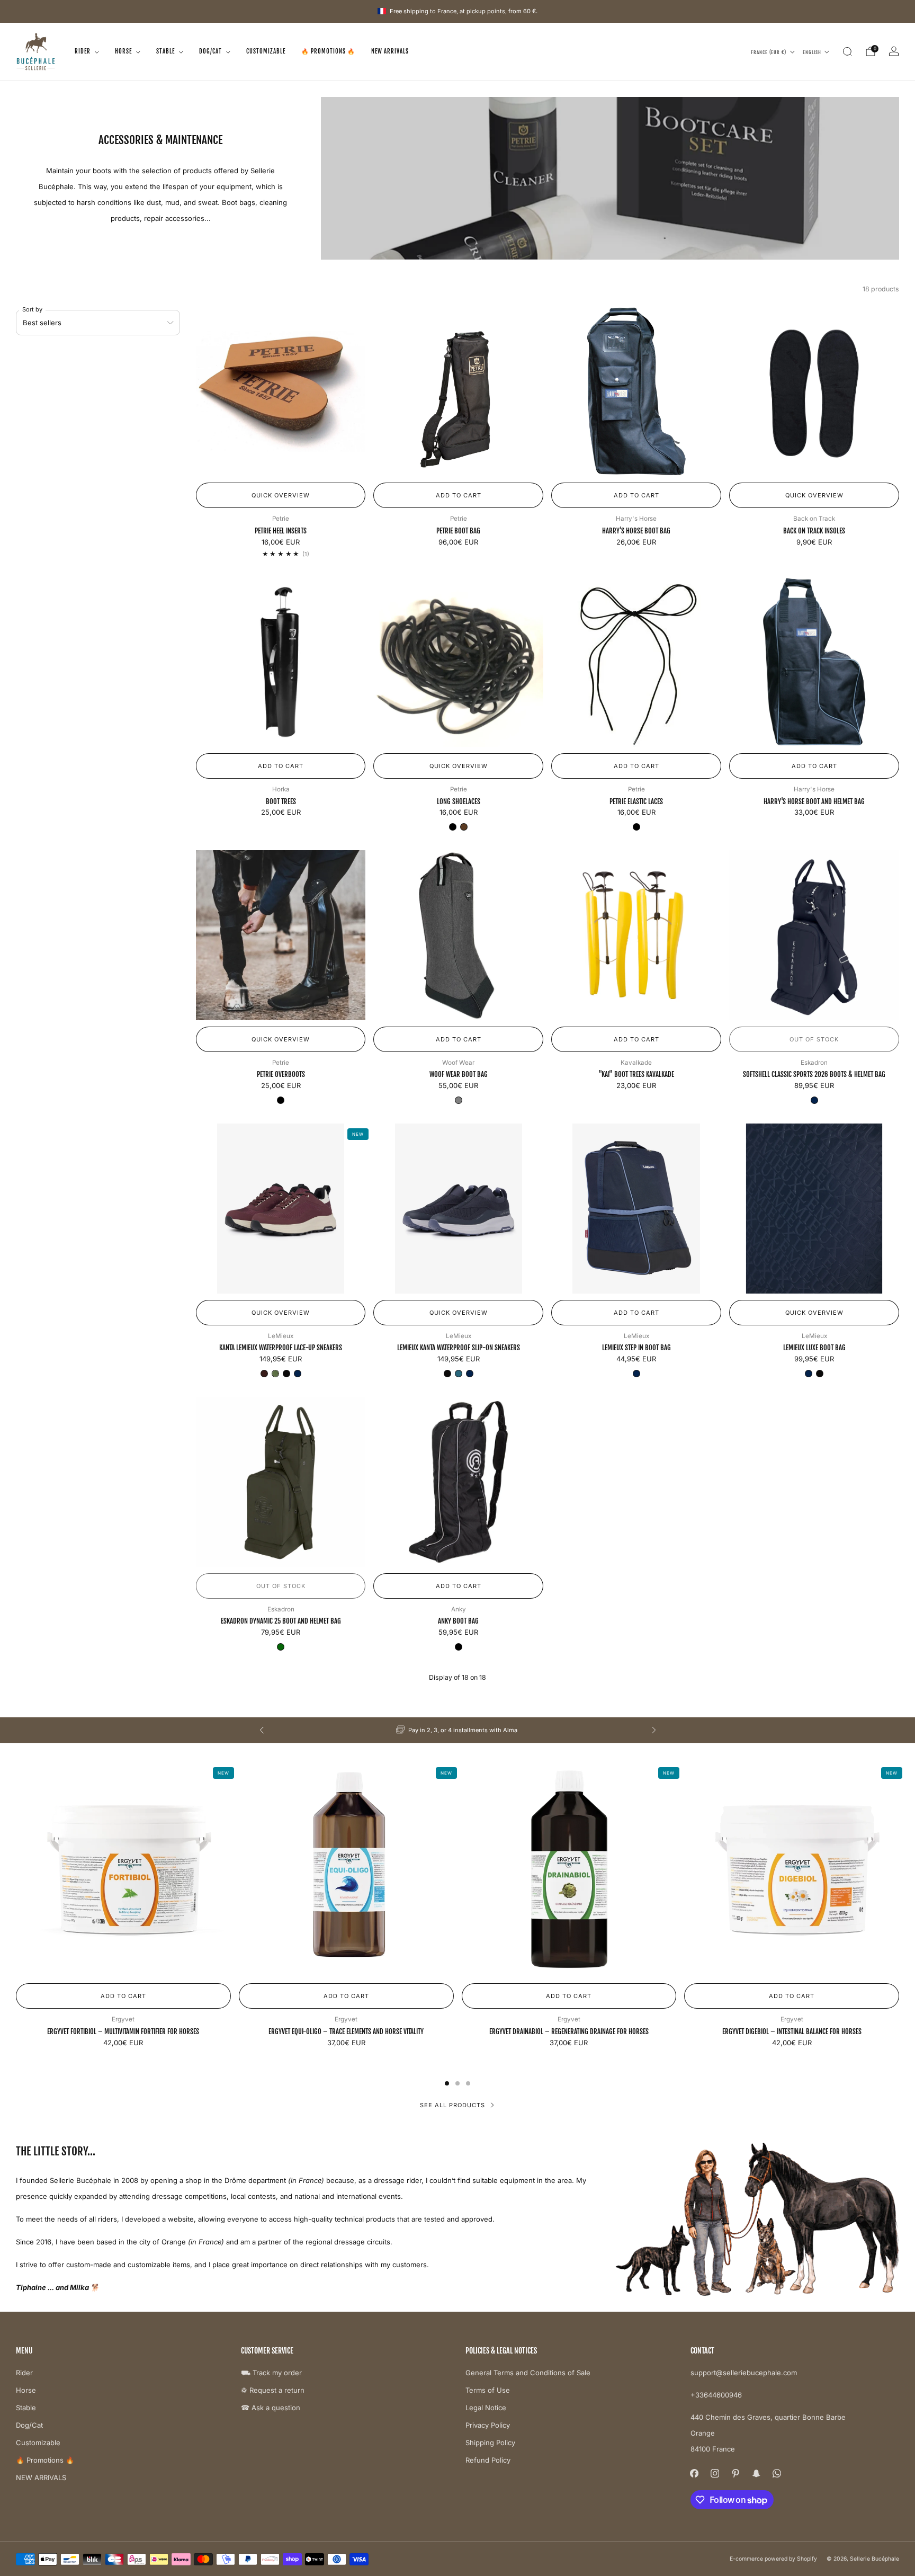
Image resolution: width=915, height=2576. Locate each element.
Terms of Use (488, 2390)
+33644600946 (716, 2395)
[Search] (847, 51)
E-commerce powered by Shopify (773, 2559)
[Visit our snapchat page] (756, 2474)
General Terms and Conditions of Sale (528, 2373)
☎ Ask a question (271, 2408)
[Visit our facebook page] (694, 2474)
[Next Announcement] (654, 1730)
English (812, 52)
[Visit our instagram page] (715, 2474)
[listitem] (458, 1730)
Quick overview (281, 495)
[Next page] (899, 1870)
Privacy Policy (488, 2425)
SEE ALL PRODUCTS (452, 2105)
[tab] (447, 2083)
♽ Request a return (273, 2390)
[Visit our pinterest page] (736, 2474)
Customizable (266, 51)
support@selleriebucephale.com (744, 2373)
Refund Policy (488, 2460)
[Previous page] (16, 1870)
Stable (165, 51)
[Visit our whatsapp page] (777, 2474)
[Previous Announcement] (262, 1730)
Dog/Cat (210, 51)
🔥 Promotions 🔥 (328, 51)
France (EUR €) (769, 52)
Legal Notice (486, 2408)
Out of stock (814, 1039)
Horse (123, 51)
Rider (83, 51)
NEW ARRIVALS (390, 51)
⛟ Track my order (271, 2373)
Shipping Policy (490, 2443)
